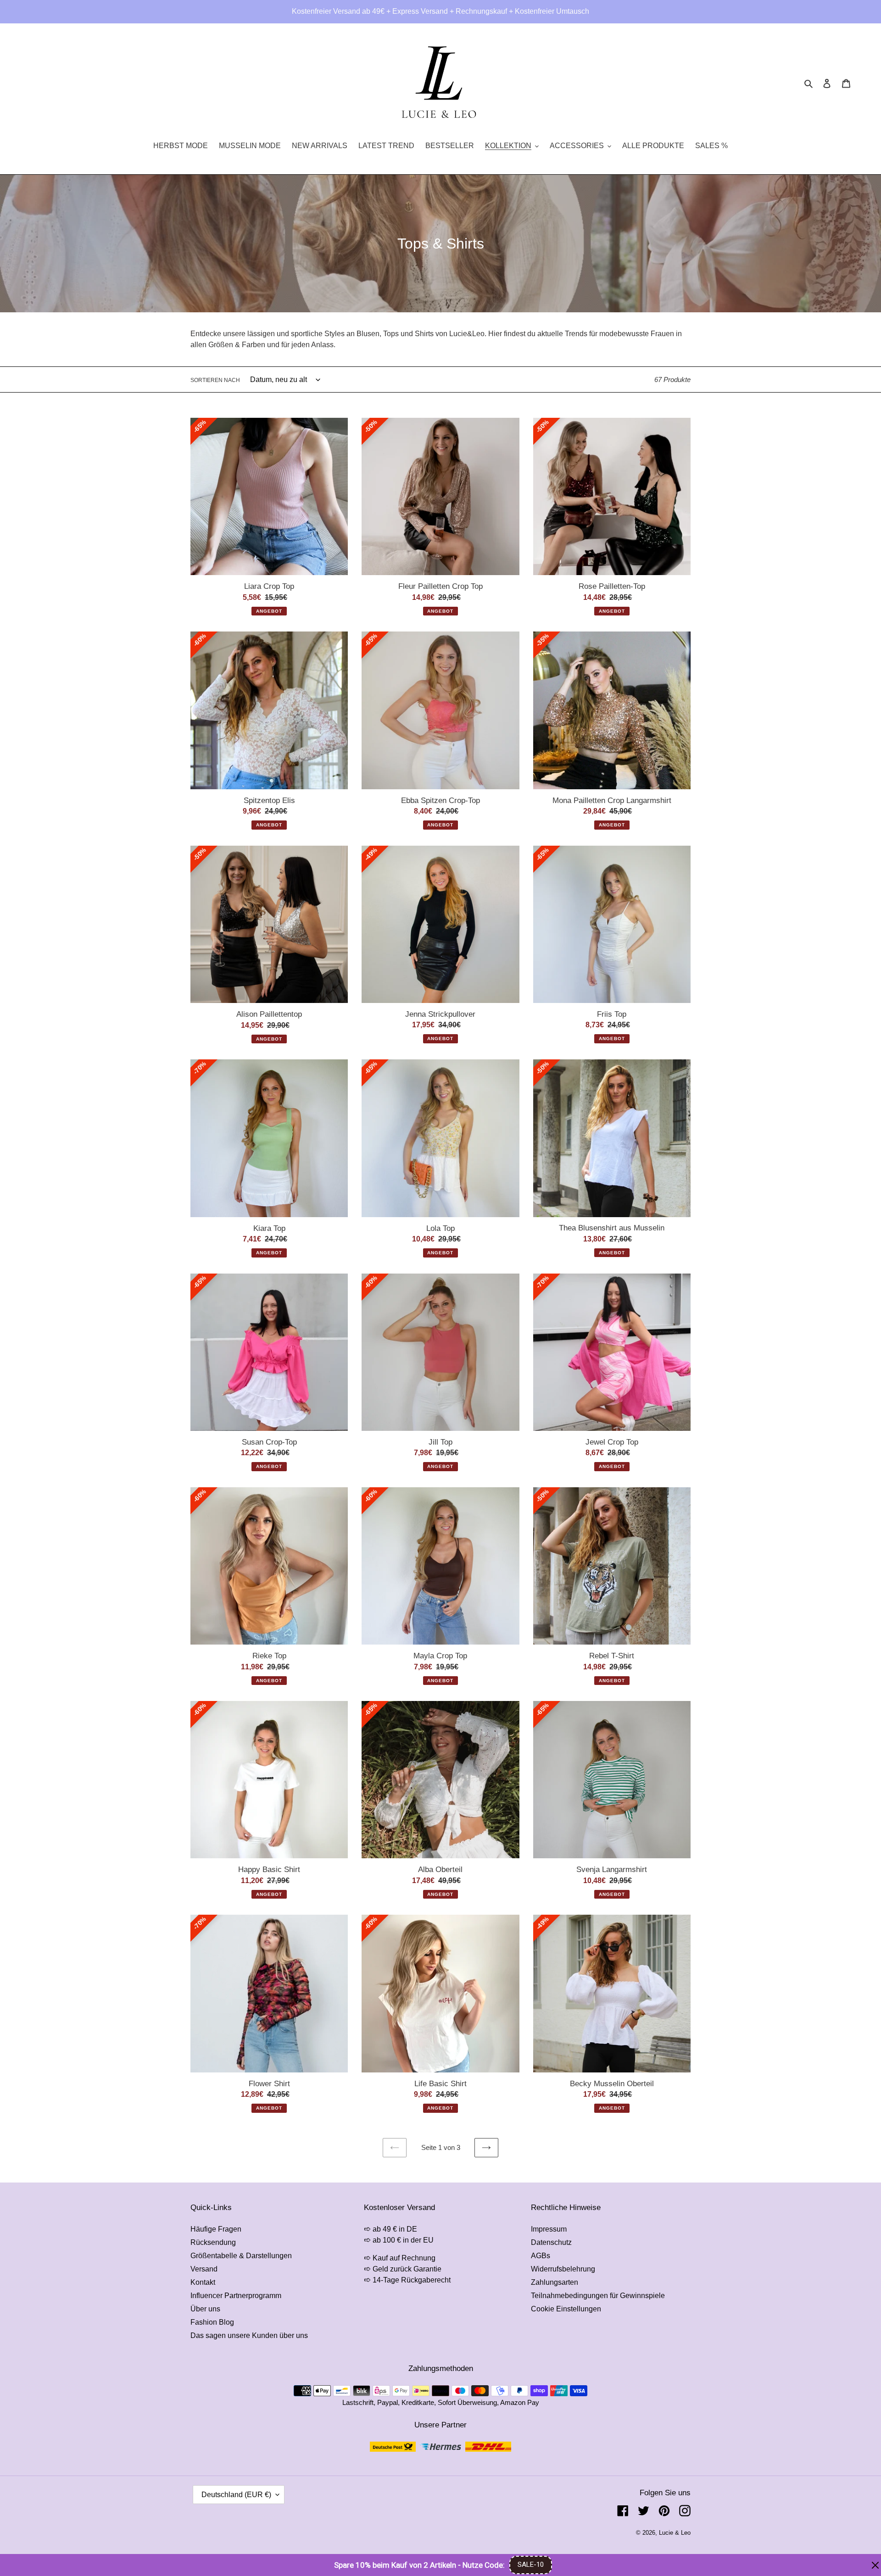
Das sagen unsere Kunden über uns (249, 2335)
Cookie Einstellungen (566, 2309)
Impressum (549, 2229)
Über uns (205, 2309)
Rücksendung (213, 2242)
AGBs (541, 2256)
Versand (204, 2269)
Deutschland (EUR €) (236, 2495)
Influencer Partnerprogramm (236, 2296)
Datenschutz (551, 2242)
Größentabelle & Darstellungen (241, 2256)
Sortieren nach (215, 380)
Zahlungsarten (555, 2282)
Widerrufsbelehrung (563, 2269)
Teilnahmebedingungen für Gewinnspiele (598, 2296)
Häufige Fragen (216, 2229)
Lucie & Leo (675, 2533)
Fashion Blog (212, 2322)
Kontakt (203, 2282)
